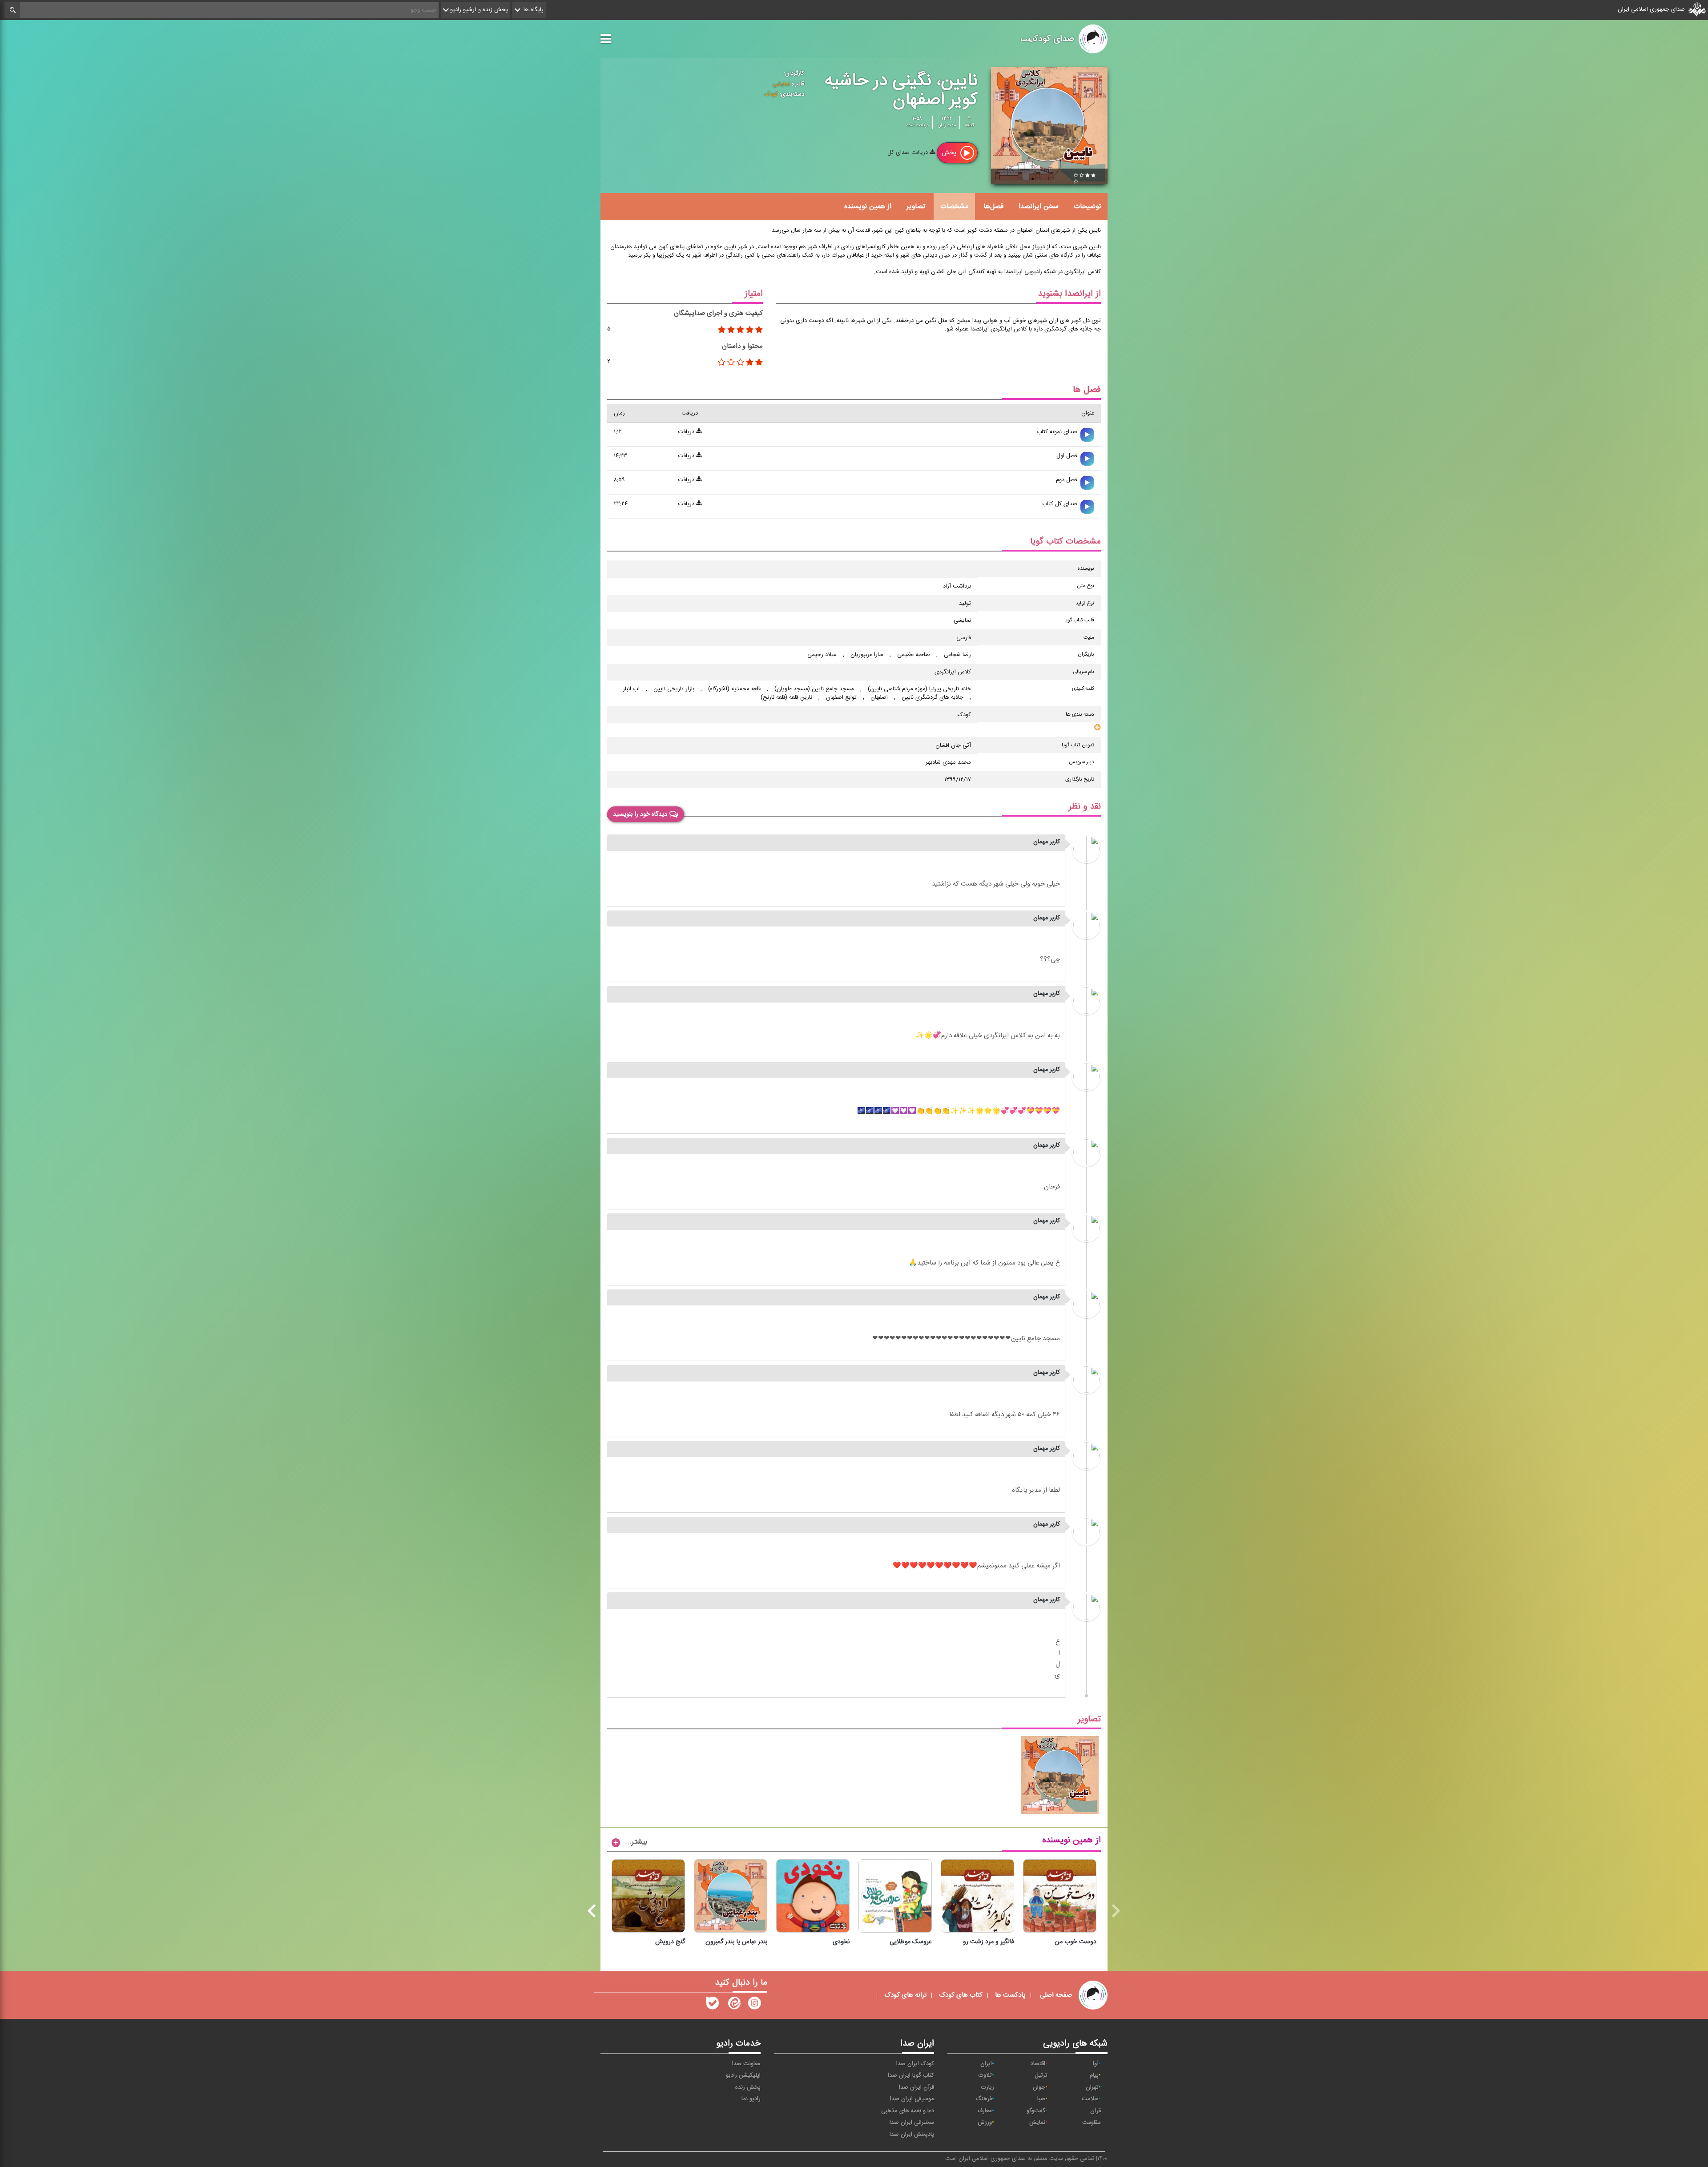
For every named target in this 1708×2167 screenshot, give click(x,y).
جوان (1039, 2087)
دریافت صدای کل (908, 153)
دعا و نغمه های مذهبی (908, 2111)
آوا (1096, 2064)
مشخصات (954, 206)
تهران (1092, 2087)
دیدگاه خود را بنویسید (640, 814)
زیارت (988, 2087)
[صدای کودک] (754, 2005)
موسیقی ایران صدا (912, 2099)
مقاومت (1092, 2123)
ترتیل (1041, 2075)
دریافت (687, 432)
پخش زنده (748, 2087)
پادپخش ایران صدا (912, 2135)
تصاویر (916, 206)
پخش (950, 153)
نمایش (1037, 2123)
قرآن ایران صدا (916, 2087)
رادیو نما (751, 2099)
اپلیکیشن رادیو (743, 2075)
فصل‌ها (993, 206)
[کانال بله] (713, 2005)
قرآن (1096, 2111)
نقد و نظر (1085, 807)
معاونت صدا (746, 2064)
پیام (1094, 2075)
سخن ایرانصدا (1039, 206)
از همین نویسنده (868, 206)
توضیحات (1087, 206)
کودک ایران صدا (915, 2064)
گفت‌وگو (1036, 2111)
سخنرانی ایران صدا (912, 2123)
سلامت (1090, 2099)
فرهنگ (984, 2099)
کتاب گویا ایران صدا (911, 2075)
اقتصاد (1038, 2064)
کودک (771, 94)
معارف (985, 2111)
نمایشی (781, 84)
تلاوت (985, 2075)
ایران (986, 2064)
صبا (1041, 2099)
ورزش (985, 2123)
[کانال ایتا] (733, 2005)
